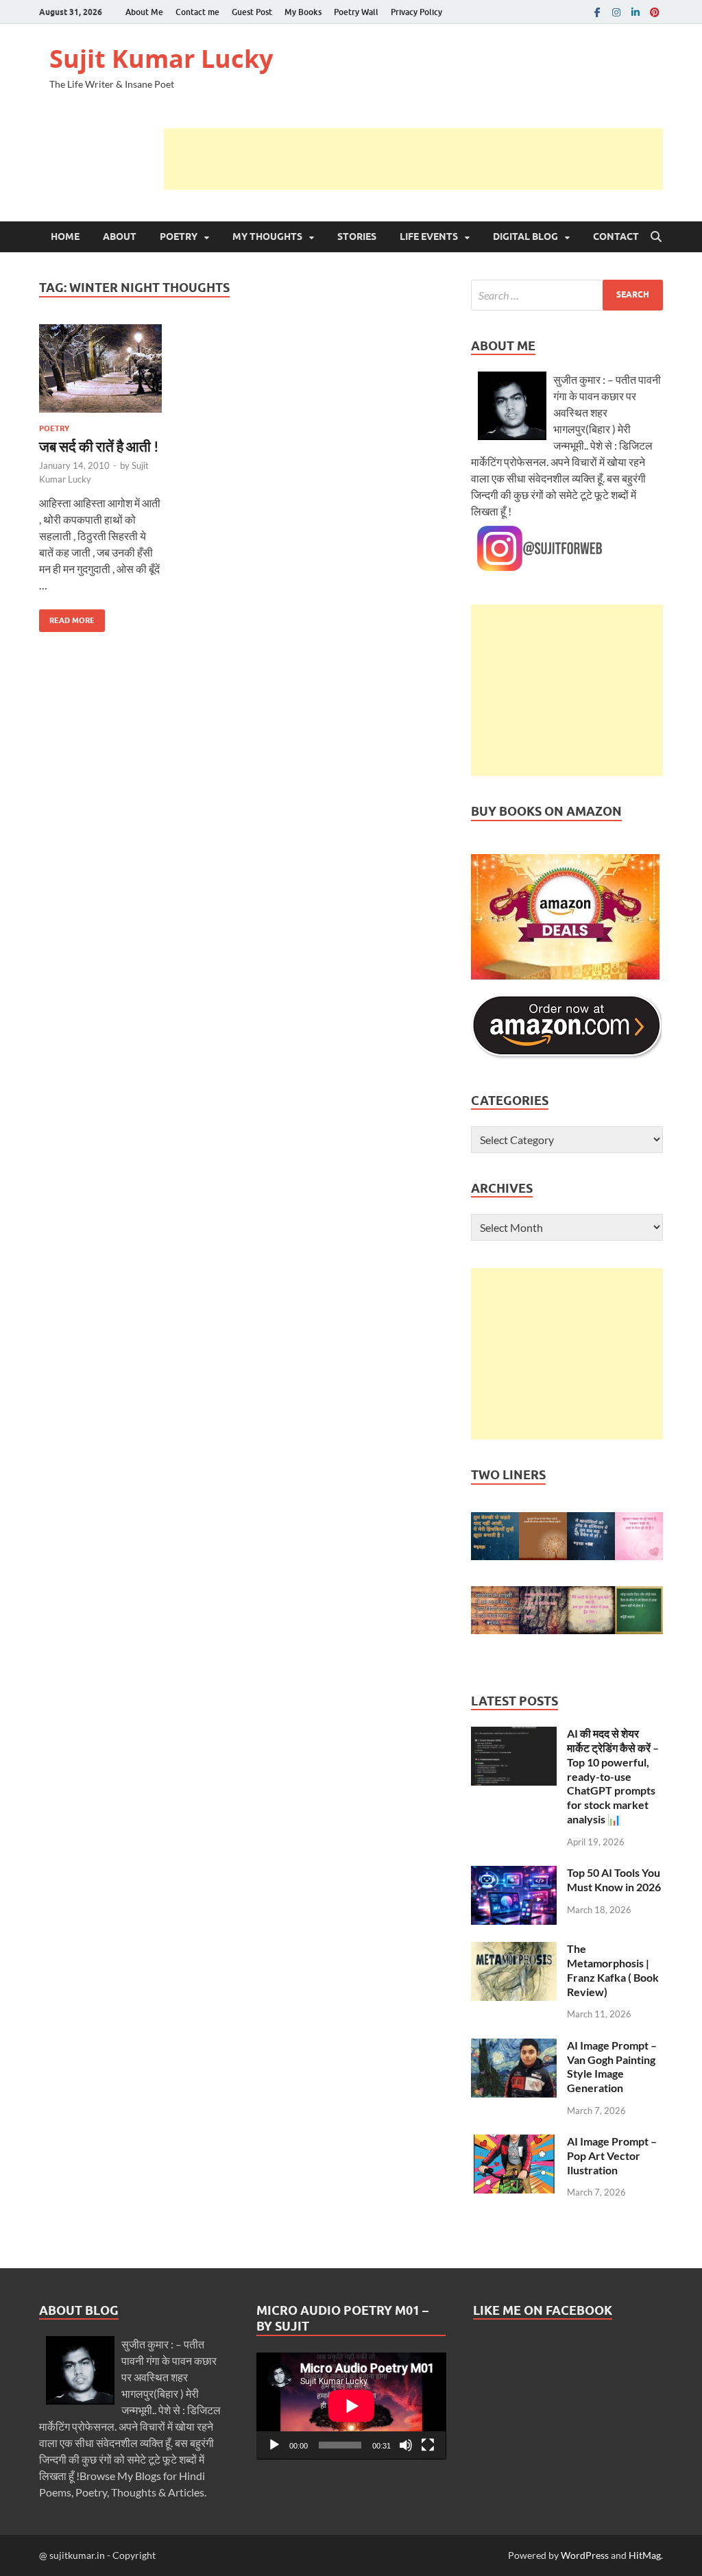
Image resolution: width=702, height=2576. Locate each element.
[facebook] (597, 12)
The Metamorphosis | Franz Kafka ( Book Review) (613, 1970)
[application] (351, 2406)
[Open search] (656, 237)
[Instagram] (616, 12)
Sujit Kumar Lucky (161, 59)
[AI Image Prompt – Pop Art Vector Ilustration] (514, 2142)
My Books (303, 12)
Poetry (179, 236)
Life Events (429, 236)
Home (65, 236)
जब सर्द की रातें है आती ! (99, 446)
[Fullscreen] (428, 2445)
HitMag (645, 2555)
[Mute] (406, 2445)
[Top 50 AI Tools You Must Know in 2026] (514, 1874)
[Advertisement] (413, 159)
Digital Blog (525, 236)
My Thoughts (267, 236)
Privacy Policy (416, 12)
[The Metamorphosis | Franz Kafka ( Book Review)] (514, 1950)
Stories (357, 236)
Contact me (197, 12)
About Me (144, 12)
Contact (616, 236)
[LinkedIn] (636, 12)
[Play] (274, 2445)
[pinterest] (655, 12)
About (120, 236)
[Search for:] (567, 295)
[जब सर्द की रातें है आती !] (100, 368)
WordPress (585, 2555)
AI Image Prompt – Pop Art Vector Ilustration (612, 2155)
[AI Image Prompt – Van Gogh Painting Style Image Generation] (514, 2046)
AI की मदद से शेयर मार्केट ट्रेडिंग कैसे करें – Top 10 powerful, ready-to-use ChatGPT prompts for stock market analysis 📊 (613, 1776)
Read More (67, 617)
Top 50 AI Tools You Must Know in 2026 (614, 1880)
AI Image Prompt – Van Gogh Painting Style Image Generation (612, 2066)
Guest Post (252, 12)
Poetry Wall (356, 12)
